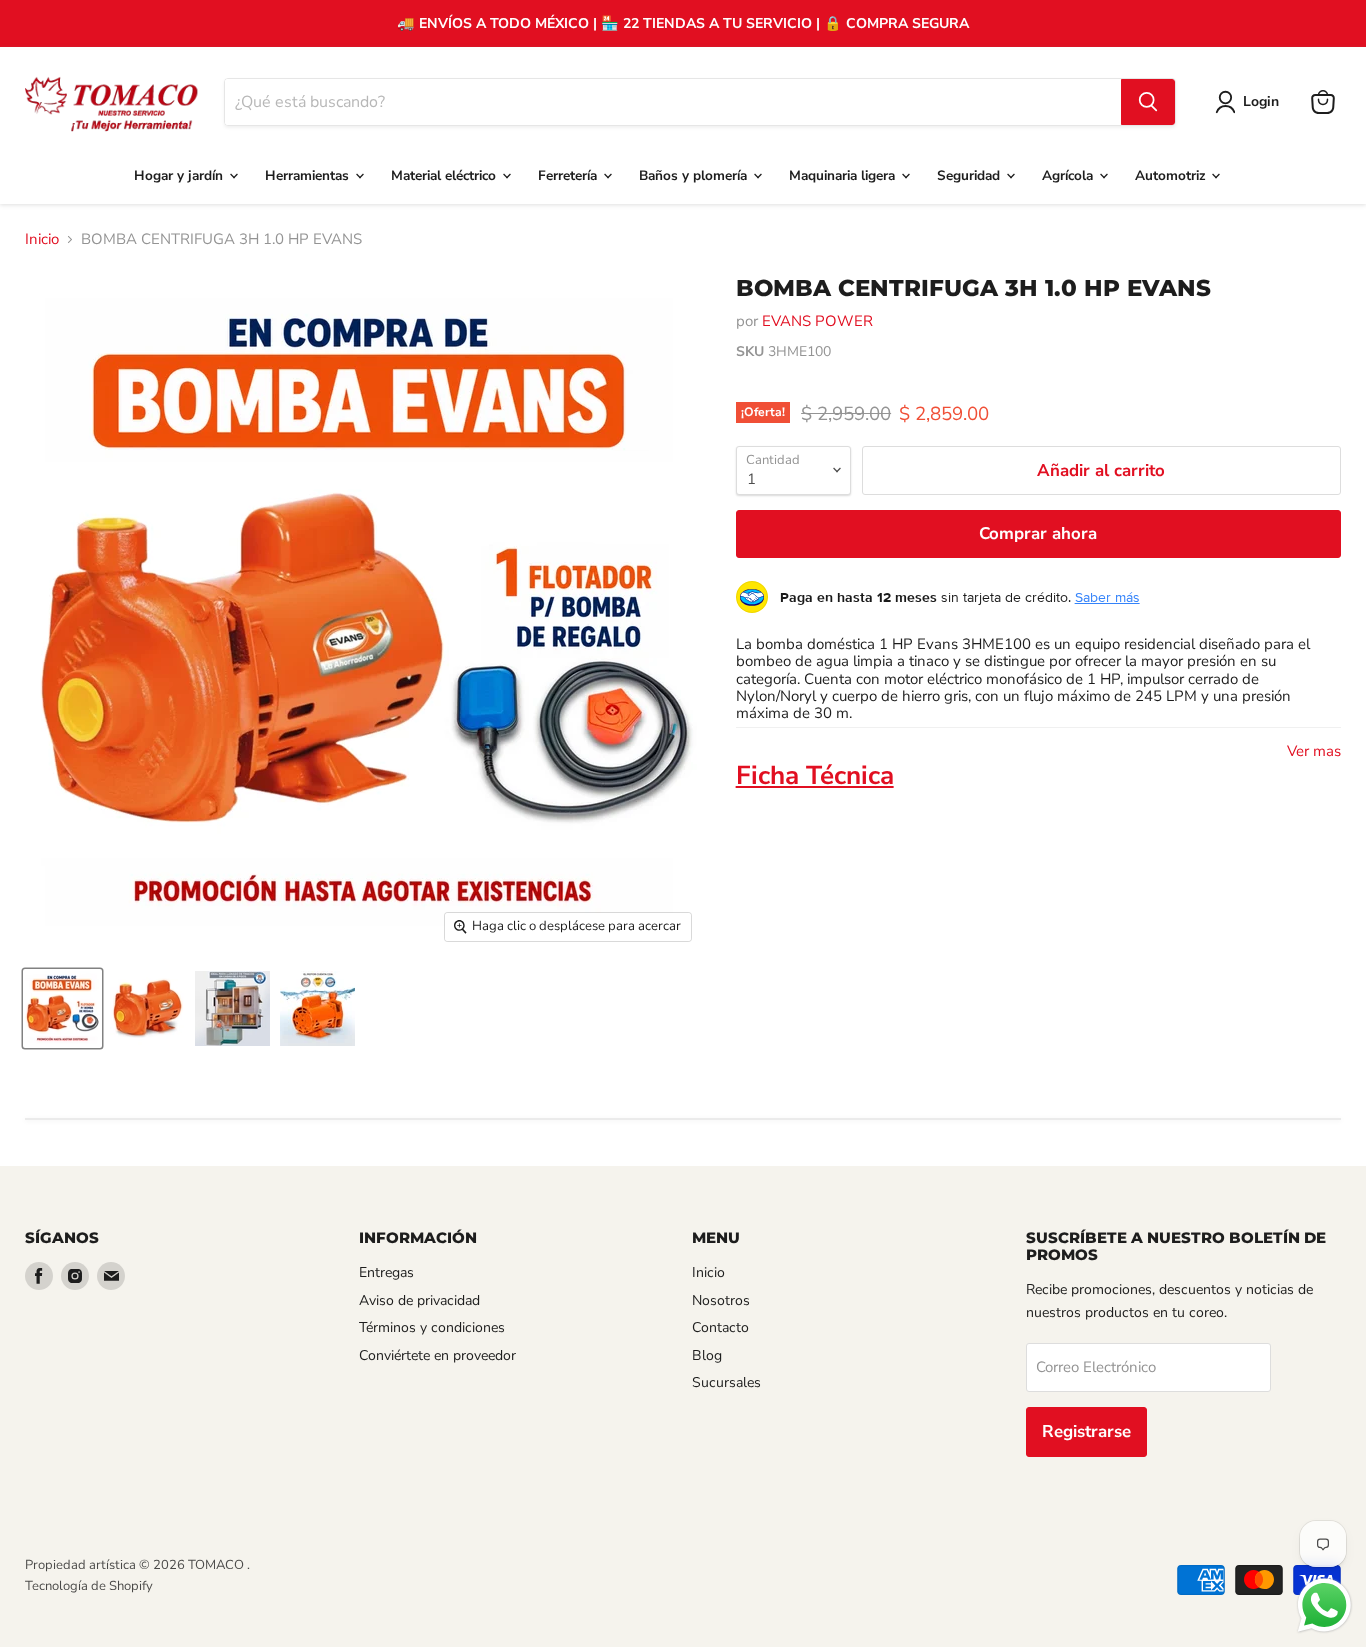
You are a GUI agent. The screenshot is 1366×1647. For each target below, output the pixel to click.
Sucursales (726, 1382)
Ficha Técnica (815, 775)
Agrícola (1069, 175)
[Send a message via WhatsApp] (1324, 1605)
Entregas (386, 1272)
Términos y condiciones (432, 1327)
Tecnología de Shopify (89, 1586)
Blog (707, 1355)
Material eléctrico (445, 175)
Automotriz (1172, 175)
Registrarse (1086, 1431)
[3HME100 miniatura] (62, 1008)
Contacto (720, 1327)
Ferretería (569, 175)
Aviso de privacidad (419, 1300)
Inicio (42, 239)
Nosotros (721, 1300)
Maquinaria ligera (844, 175)
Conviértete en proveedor (437, 1355)
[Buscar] (1148, 102)
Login (1261, 101)
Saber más (1107, 597)
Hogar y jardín (180, 175)
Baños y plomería (695, 175)
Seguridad (970, 175)
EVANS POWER (817, 321)
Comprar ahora (1038, 533)
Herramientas (309, 175)
